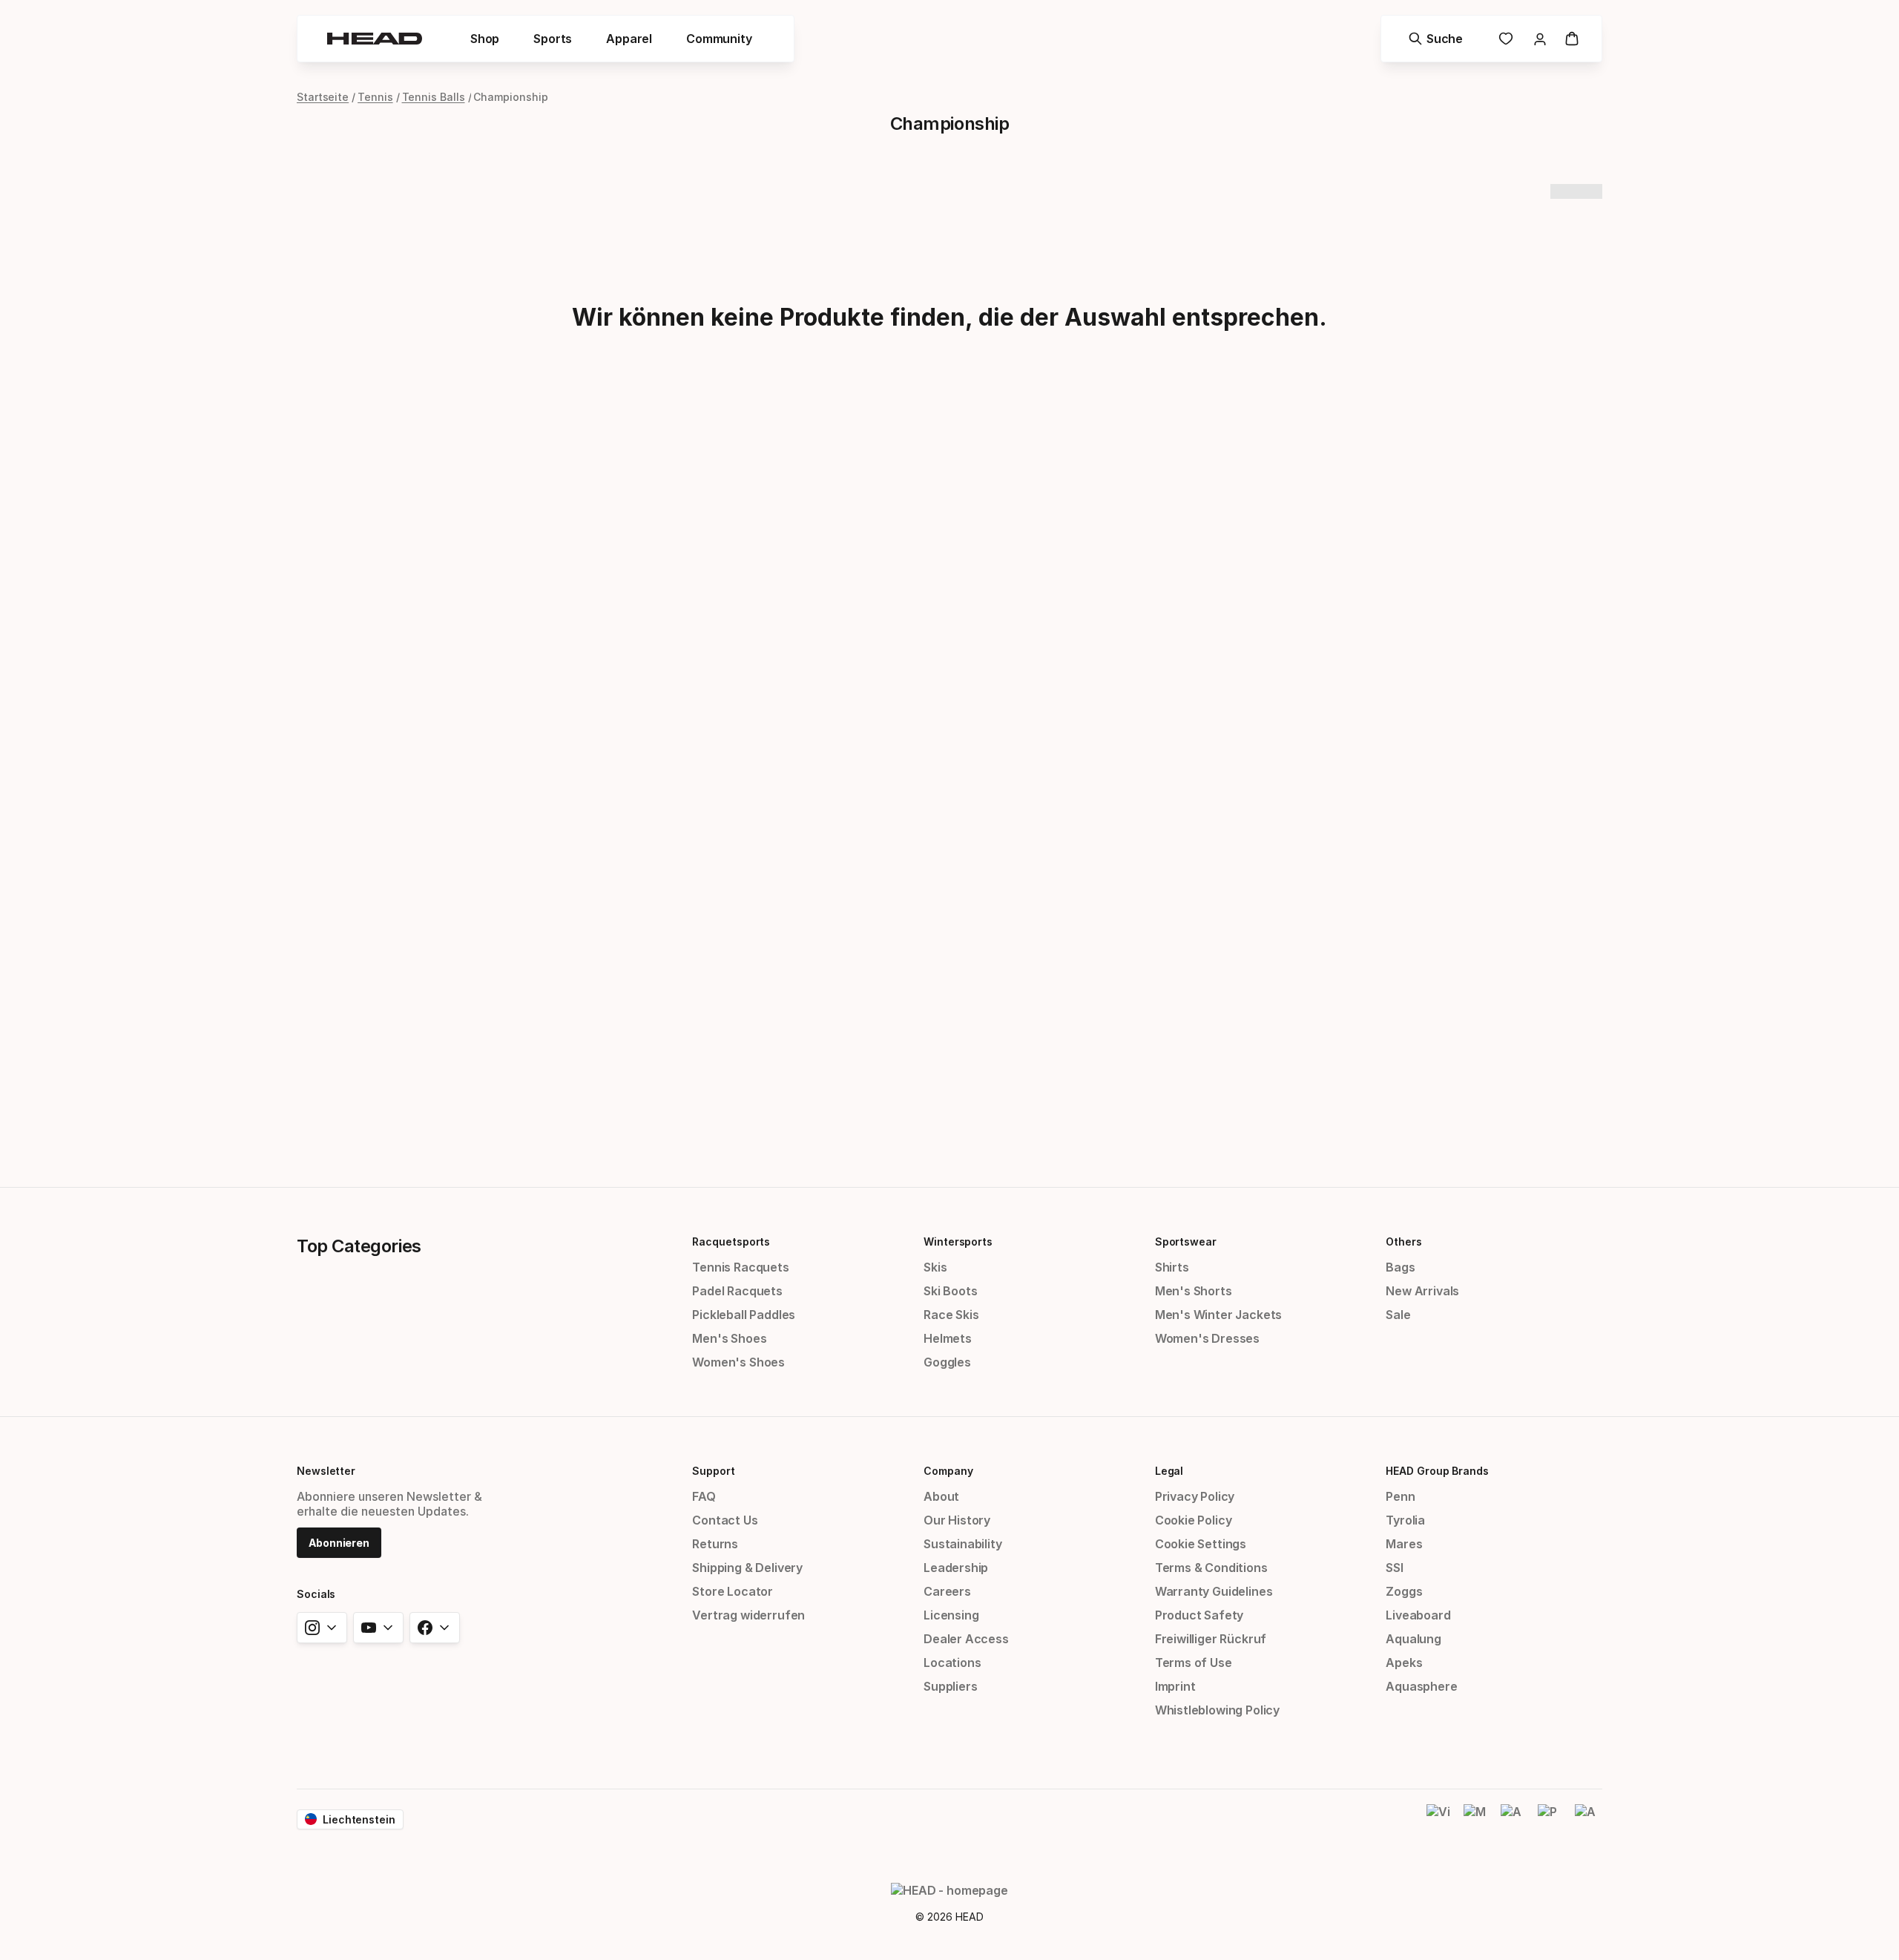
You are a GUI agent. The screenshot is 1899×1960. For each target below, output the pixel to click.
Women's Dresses (1207, 1338)
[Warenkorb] (1572, 39)
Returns (715, 1544)
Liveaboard (1418, 1615)
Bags (1400, 1267)
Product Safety (1199, 1615)
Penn (1400, 1496)
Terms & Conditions (1211, 1568)
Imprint (1175, 1686)
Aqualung (1413, 1639)
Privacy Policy (1195, 1496)
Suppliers (950, 1686)
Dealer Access (966, 1639)
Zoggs (1404, 1591)
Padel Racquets (737, 1291)
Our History (957, 1520)
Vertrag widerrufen (748, 1615)
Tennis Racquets (740, 1267)
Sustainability (963, 1544)
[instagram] (322, 1628)
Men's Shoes (729, 1338)
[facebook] (435, 1628)
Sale (1398, 1315)
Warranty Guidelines (1214, 1591)
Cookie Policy (1194, 1520)
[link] (1506, 39)
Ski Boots (950, 1291)
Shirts (1172, 1267)
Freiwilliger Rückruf (1211, 1639)
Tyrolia (1405, 1520)
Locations (952, 1663)
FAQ (704, 1496)
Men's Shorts (1194, 1291)
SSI (1394, 1568)
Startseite (323, 97)
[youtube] (378, 1628)
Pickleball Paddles (744, 1315)
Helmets (948, 1338)
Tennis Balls (434, 97)
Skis (935, 1267)
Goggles (947, 1362)
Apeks (1404, 1663)
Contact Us (725, 1520)
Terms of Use (1194, 1663)
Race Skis (951, 1315)
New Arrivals (1422, 1291)
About (941, 1496)
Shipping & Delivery (747, 1568)
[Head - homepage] (375, 39)
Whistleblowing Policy (1217, 1710)
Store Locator (733, 1591)
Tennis (375, 97)
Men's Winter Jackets (1218, 1315)
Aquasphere (1421, 1686)
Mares (1404, 1544)
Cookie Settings (1201, 1544)
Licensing (951, 1615)
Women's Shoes (738, 1362)
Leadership (956, 1568)
